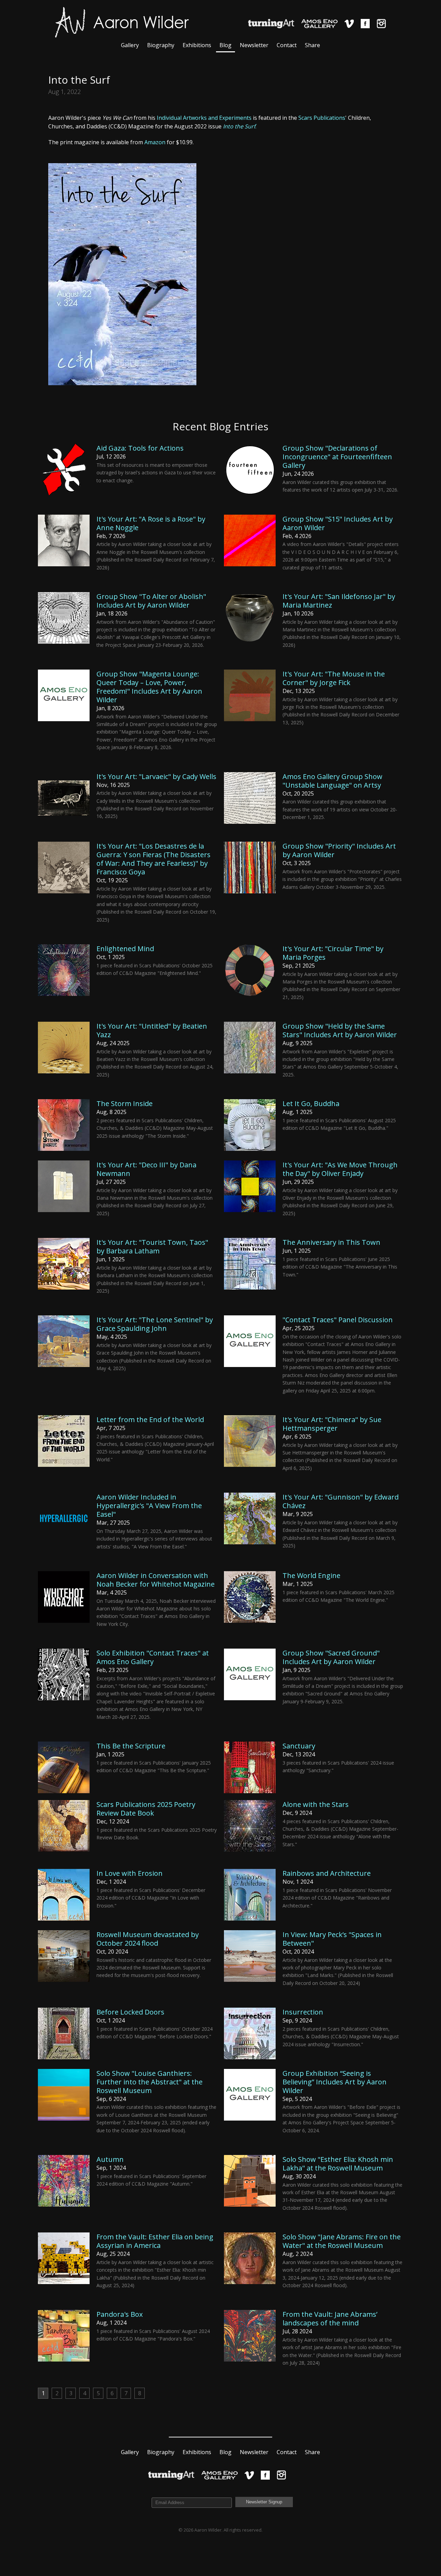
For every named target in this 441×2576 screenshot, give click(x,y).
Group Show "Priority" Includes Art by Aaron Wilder (339, 850)
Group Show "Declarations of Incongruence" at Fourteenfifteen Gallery (337, 457)
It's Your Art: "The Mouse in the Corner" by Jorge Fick (334, 678)
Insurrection (303, 2012)
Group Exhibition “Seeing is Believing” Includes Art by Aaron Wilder (335, 2082)
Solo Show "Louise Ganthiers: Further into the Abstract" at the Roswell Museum (150, 2082)
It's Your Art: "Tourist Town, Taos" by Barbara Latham (152, 1247)
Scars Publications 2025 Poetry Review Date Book (146, 1809)
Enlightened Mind (125, 949)
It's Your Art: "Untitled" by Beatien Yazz (152, 1030)
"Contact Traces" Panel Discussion (338, 1320)
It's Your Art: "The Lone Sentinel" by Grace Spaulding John (155, 1324)
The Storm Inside (125, 1103)
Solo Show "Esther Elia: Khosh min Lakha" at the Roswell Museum (338, 2164)
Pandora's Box (120, 2314)
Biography (161, 45)
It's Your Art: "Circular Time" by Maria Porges (333, 953)
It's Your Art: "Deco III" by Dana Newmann (146, 1169)
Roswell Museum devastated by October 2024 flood (148, 1939)
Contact (287, 45)
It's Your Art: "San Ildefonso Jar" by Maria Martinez (339, 601)
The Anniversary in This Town (331, 1242)
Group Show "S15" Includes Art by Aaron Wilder (338, 523)
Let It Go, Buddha (311, 1103)
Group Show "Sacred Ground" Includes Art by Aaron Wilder (331, 1657)
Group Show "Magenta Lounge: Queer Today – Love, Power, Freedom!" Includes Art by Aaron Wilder (149, 687)
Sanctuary (299, 1746)
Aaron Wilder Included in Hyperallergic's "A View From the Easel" (149, 1506)
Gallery (130, 45)
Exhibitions (197, 45)
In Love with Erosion (130, 1873)
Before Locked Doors (130, 2012)
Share (312, 45)
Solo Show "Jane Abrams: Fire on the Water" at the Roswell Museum (342, 2241)
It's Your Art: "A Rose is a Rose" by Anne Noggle (151, 523)
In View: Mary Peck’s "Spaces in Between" (332, 1939)
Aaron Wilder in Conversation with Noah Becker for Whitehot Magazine (156, 1580)
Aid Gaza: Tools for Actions (140, 448)
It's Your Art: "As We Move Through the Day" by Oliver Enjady (340, 1169)
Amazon (155, 142)
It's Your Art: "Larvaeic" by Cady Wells (156, 776)
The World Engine (311, 1575)
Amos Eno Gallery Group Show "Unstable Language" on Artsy (332, 781)
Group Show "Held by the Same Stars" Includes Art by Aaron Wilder (340, 1030)
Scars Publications (322, 118)
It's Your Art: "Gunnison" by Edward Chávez (341, 1501)
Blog (225, 45)
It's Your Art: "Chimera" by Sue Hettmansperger (332, 1424)
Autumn (110, 2159)
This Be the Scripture (131, 1746)
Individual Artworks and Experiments (204, 118)
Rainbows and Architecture (327, 1873)
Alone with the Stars (316, 1804)
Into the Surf (239, 126)
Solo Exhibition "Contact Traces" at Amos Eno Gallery (153, 1657)
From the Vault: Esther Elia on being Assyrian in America (155, 2241)
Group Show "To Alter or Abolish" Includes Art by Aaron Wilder (151, 601)
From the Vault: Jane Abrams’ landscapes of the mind (330, 2319)
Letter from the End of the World (150, 1420)
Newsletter (254, 45)
